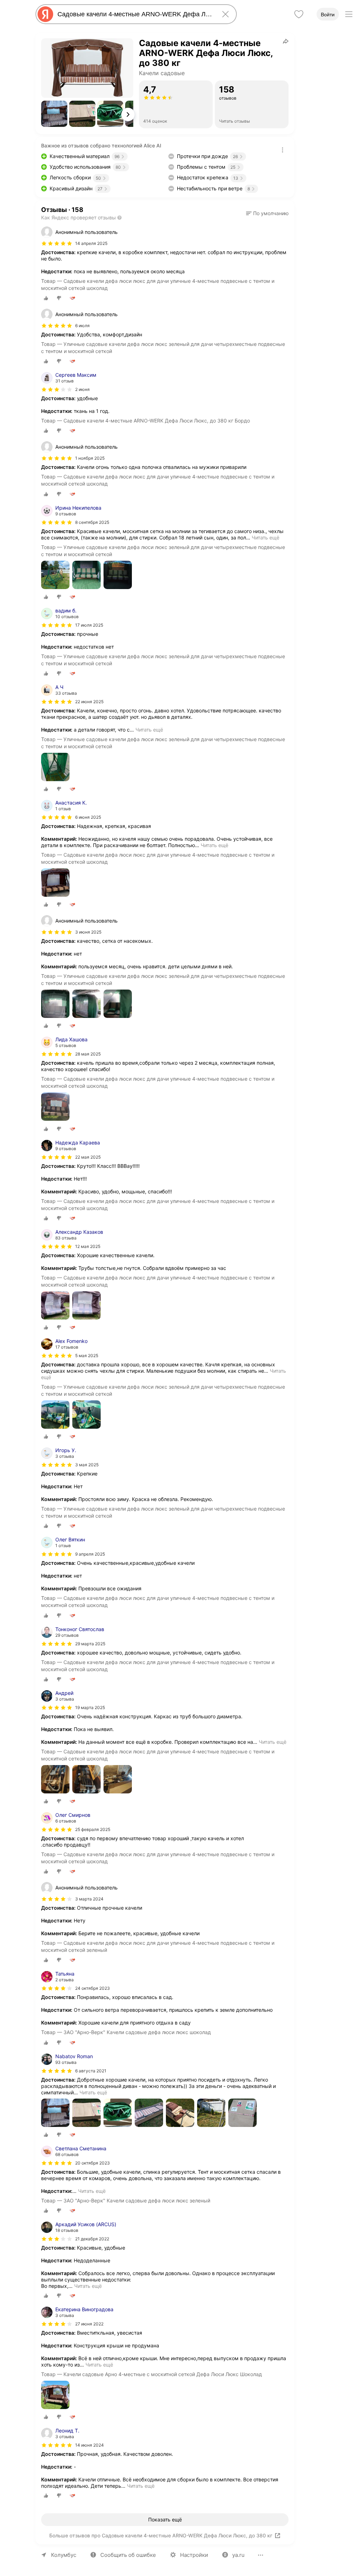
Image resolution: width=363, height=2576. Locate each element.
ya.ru (238, 2555)
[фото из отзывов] (55, 575)
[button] (54, 114)
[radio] (46, 298)
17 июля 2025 (89, 625)
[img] (57, 243)
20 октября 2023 (93, 2163)
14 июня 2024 (90, 2445)
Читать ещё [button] (266, 537)
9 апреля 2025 (90, 1554)
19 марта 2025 (90, 1707)
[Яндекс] (45, 14)
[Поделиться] (286, 41)
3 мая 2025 (87, 1465)
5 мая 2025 (87, 1356)
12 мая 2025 (88, 1246)
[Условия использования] (283, 150)
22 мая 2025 (88, 1157)
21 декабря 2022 (92, 2239)
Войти (328, 15)
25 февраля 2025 (93, 1829)
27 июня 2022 (89, 2324)
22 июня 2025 (89, 702)
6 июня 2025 (88, 817)
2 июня (82, 389)
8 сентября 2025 (92, 522)
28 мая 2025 (88, 1054)
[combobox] (135, 14)
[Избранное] (299, 14)
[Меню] (349, 14)
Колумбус (64, 2555)
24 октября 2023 (93, 1988)
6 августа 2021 (91, 2071)
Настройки (194, 2555)
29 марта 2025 (90, 1644)
